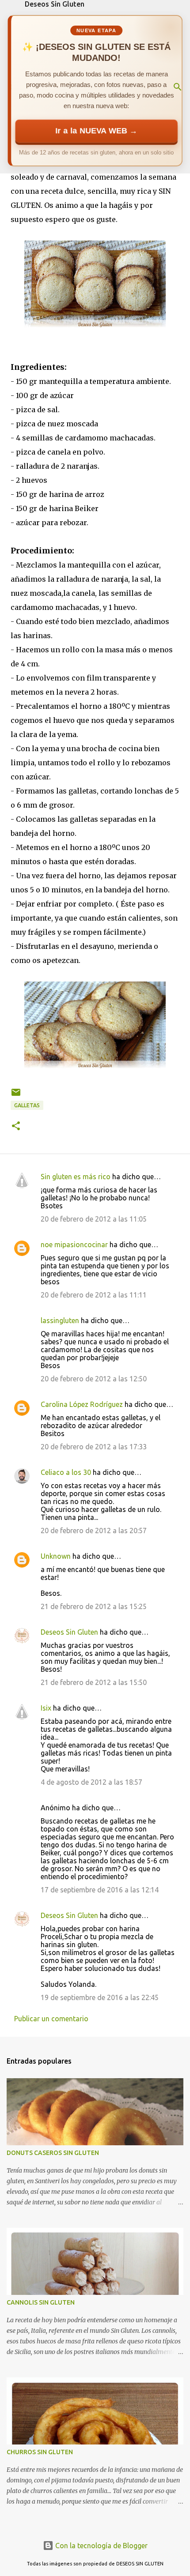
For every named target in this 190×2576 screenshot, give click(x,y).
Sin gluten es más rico (76, 1177)
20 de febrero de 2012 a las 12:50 (94, 1379)
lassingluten (60, 1320)
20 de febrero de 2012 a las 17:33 (94, 1447)
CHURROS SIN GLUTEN (40, 2452)
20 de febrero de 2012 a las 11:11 (94, 1295)
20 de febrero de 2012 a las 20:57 (94, 1531)
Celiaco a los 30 (66, 1472)
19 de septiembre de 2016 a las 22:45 (100, 1997)
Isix (46, 1708)
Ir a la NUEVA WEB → (96, 131)
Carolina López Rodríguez (82, 1404)
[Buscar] (178, 87)
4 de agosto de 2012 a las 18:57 (91, 1782)
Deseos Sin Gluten (55, 4)
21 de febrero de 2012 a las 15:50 (94, 1682)
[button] (16, 1126)
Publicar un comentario (51, 2019)
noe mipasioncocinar (74, 1245)
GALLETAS (27, 1105)
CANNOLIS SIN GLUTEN (41, 2302)
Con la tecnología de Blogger (101, 2546)
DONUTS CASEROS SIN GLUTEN (53, 2153)
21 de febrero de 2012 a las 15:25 (94, 1606)
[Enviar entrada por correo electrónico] (16, 1096)
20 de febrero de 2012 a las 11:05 (94, 1219)
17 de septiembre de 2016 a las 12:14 (100, 1890)
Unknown (56, 1556)
